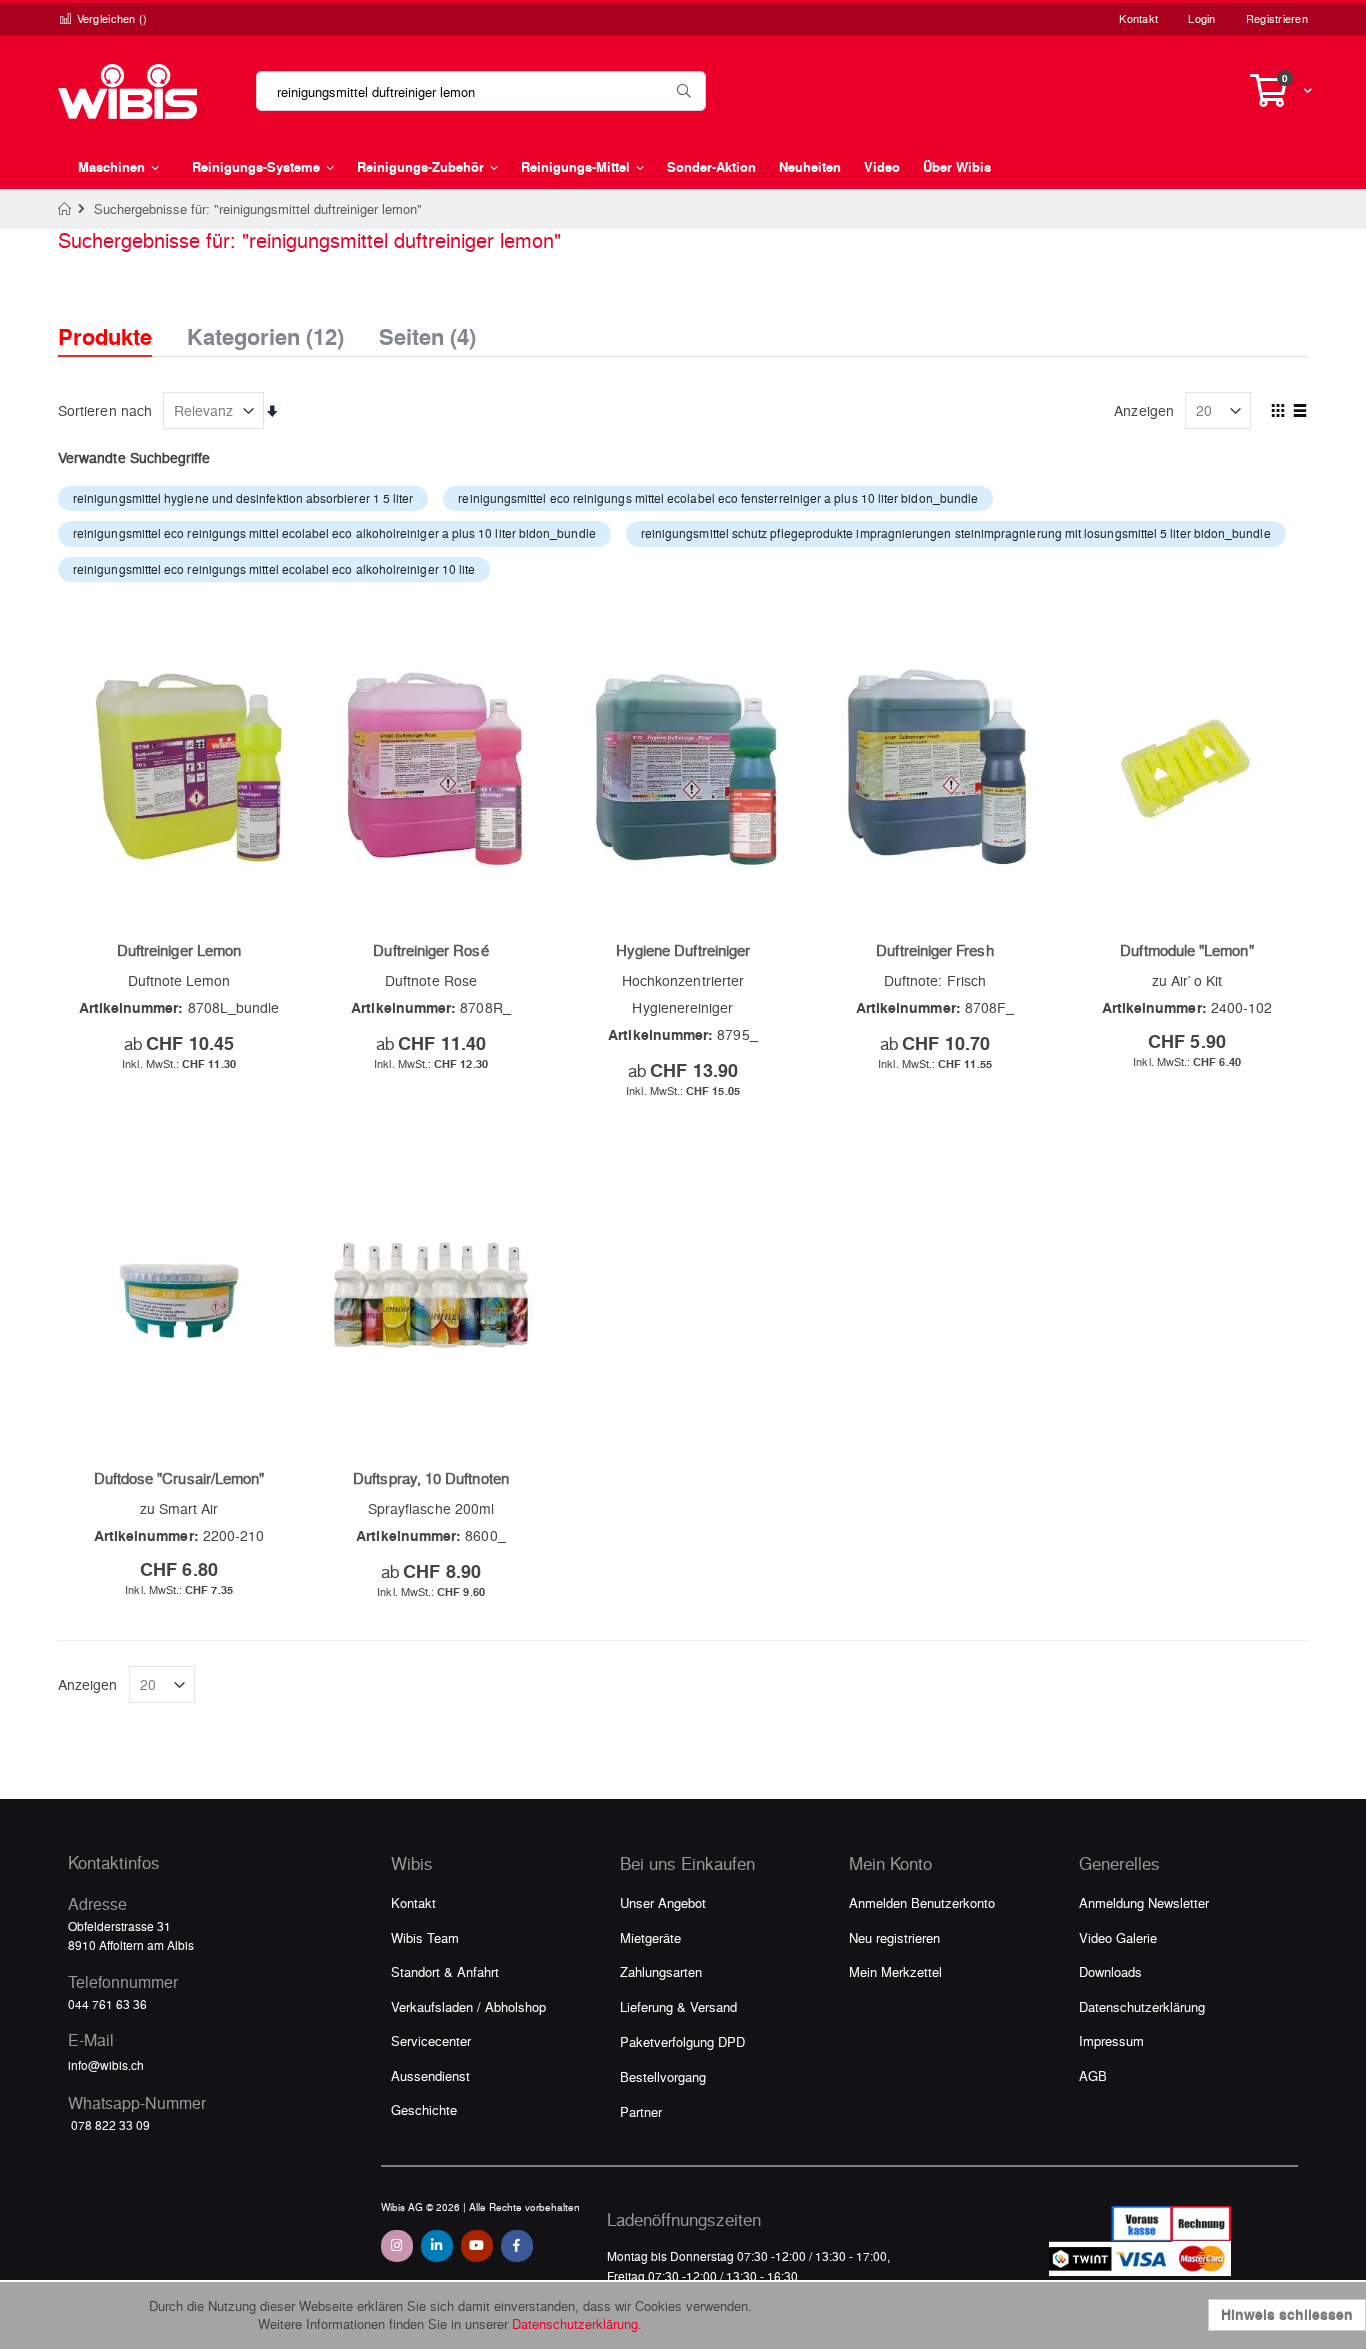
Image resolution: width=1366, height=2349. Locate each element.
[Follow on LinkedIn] (437, 2246)
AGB (1093, 2075)
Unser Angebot (663, 1902)
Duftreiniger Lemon (179, 950)
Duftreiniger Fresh (934, 950)
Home (65, 209)
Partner (641, 2111)
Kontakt (1138, 18)
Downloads (1110, 1971)
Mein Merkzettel (895, 1971)
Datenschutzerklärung (1142, 2006)
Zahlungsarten (661, 1971)
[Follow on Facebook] (517, 2246)
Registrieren (1277, 18)
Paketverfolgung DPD (682, 2041)
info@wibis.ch (106, 2065)
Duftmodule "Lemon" (1186, 950)
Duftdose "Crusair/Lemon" (179, 1478)
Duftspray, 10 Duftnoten (431, 1478)
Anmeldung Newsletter (1144, 1902)
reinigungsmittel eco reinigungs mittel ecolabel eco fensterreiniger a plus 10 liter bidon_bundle (718, 498)
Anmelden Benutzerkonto (922, 1902)
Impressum (1111, 2040)
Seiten (427, 331)
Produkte (105, 336)
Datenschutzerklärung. (577, 2323)
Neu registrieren (894, 1937)
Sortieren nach (105, 410)
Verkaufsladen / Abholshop (468, 2006)
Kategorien (265, 331)
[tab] (120, 319)
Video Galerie (1118, 1937)
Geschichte (424, 2109)
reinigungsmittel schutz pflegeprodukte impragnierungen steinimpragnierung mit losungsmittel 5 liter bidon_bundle (956, 533)
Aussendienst (430, 2075)
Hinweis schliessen (1287, 2314)
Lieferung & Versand (678, 2006)
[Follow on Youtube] (477, 2246)
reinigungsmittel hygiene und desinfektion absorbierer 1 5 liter (243, 498)
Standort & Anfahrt (445, 1971)
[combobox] (481, 91)
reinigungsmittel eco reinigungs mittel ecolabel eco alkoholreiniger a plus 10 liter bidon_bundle (334, 533)
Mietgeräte (650, 1937)
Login (1201, 18)
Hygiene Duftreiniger (683, 950)
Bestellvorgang (663, 2076)
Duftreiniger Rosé (430, 950)
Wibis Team (425, 1937)
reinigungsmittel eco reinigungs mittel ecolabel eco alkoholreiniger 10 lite (274, 569)
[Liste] (1300, 412)
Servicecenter (431, 2040)
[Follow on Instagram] (397, 2246)
